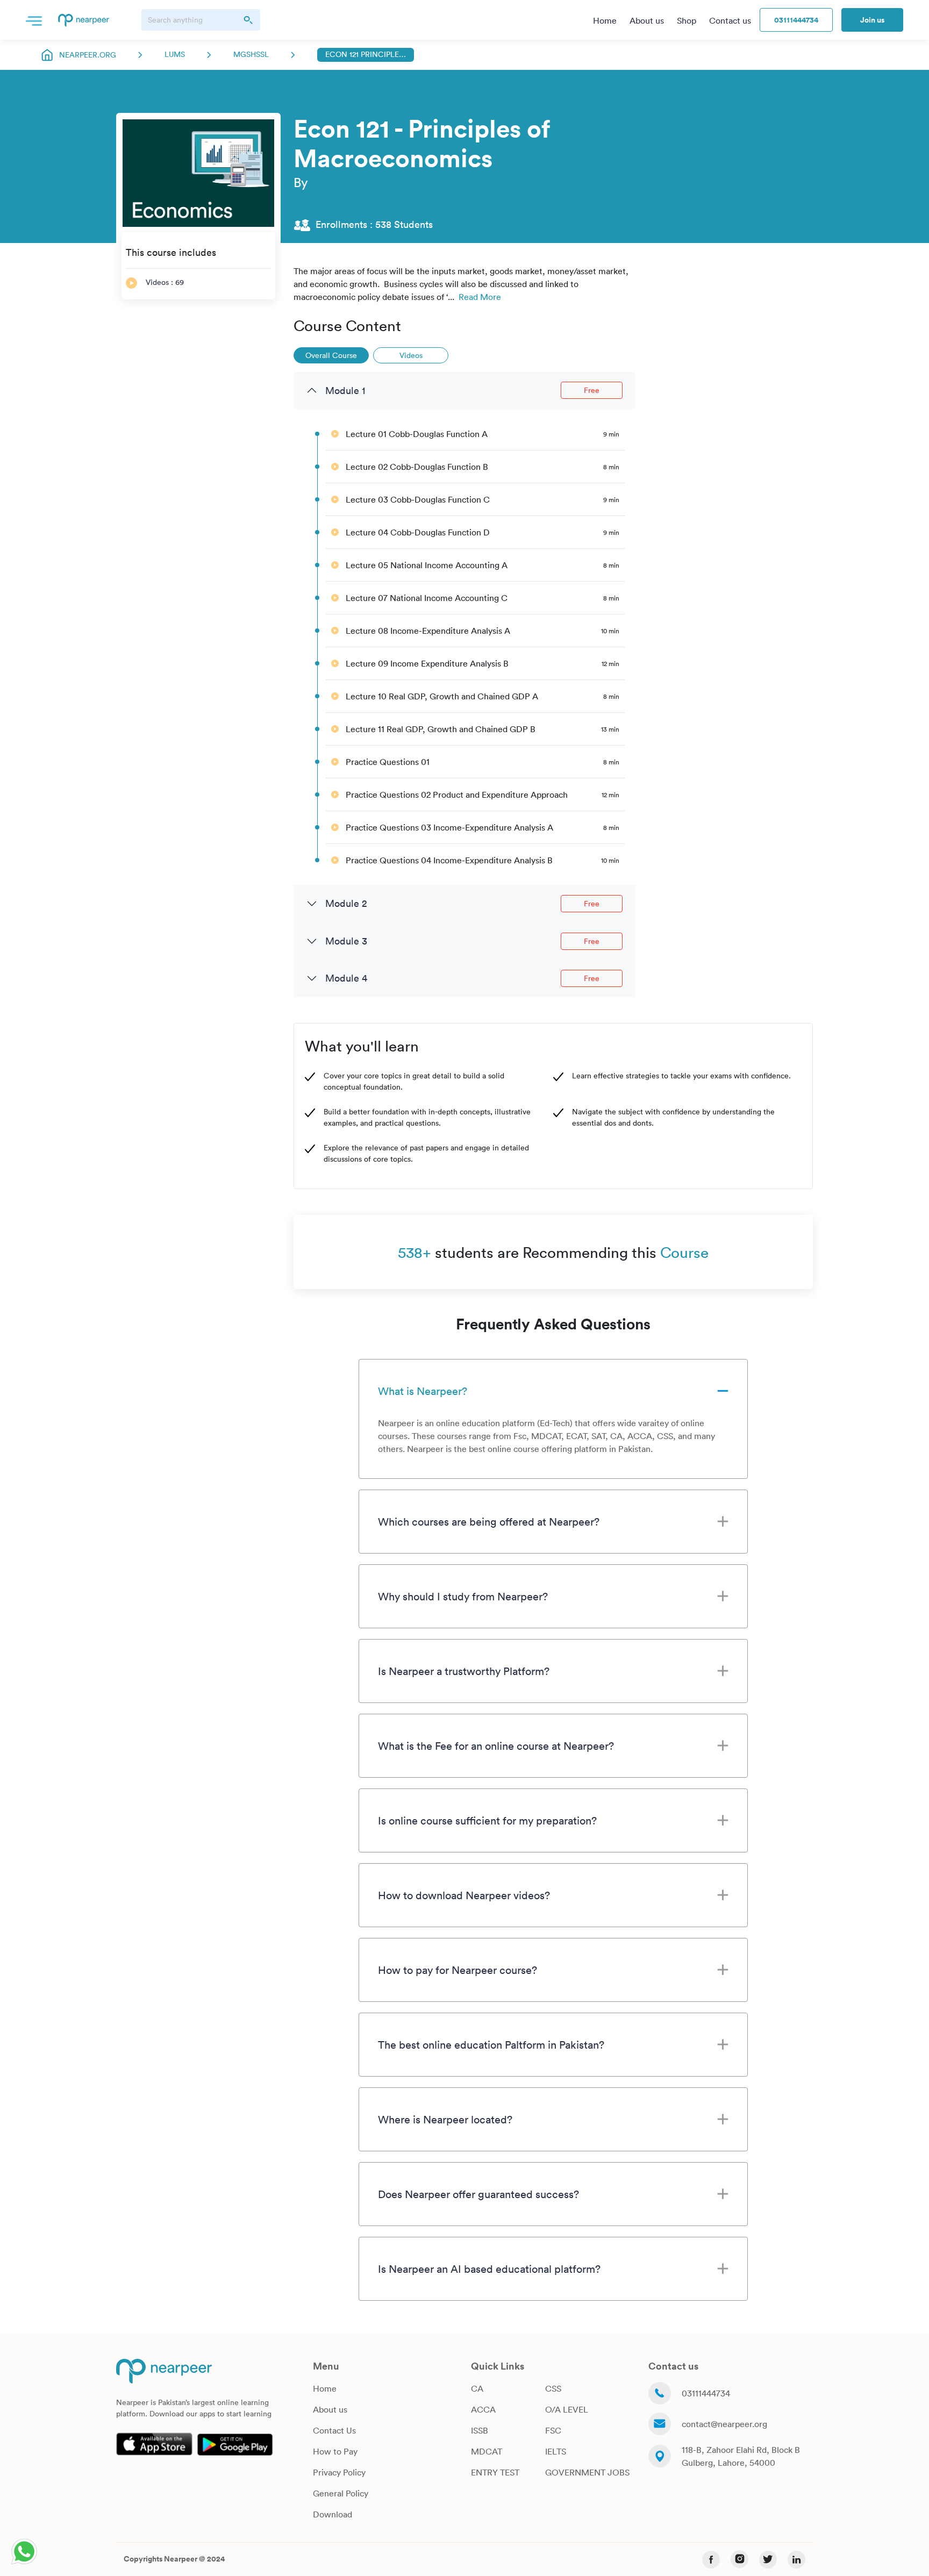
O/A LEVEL (567, 2409)
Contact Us (334, 2430)
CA (477, 2388)
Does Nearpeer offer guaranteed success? (478, 2194)
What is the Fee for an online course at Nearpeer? (496, 1745)
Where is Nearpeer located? (445, 2119)
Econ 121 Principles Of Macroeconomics (366, 54)
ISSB (480, 2430)
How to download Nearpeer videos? (464, 1895)
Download (333, 2514)
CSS (553, 2388)
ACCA (483, 2409)
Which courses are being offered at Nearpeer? (489, 1521)
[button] (34, 20)
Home (325, 2388)
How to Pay (335, 2451)
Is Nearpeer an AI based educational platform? (489, 2269)
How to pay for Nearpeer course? (458, 1970)
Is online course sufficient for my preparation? (487, 1820)
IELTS (556, 2451)
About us (330, 2409)
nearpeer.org (88, 55)
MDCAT (487, 2451)
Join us (872, 20)
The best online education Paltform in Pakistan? (491, 2044)
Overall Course (331, 355)
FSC (553, 2430)
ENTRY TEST (495, 2472)
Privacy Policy (339, 2472)
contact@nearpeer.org (724, 2424)
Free (592, 390)
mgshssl (251, 54)
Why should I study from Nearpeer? (463, 1596)
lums (175, 54)
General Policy (341, 2493)
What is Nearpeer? (423, 1391)
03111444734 (796, 20)
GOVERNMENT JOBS (587, 2472)
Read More (480, 297)
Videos (411, 355)
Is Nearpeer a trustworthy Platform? (464, 1671)
